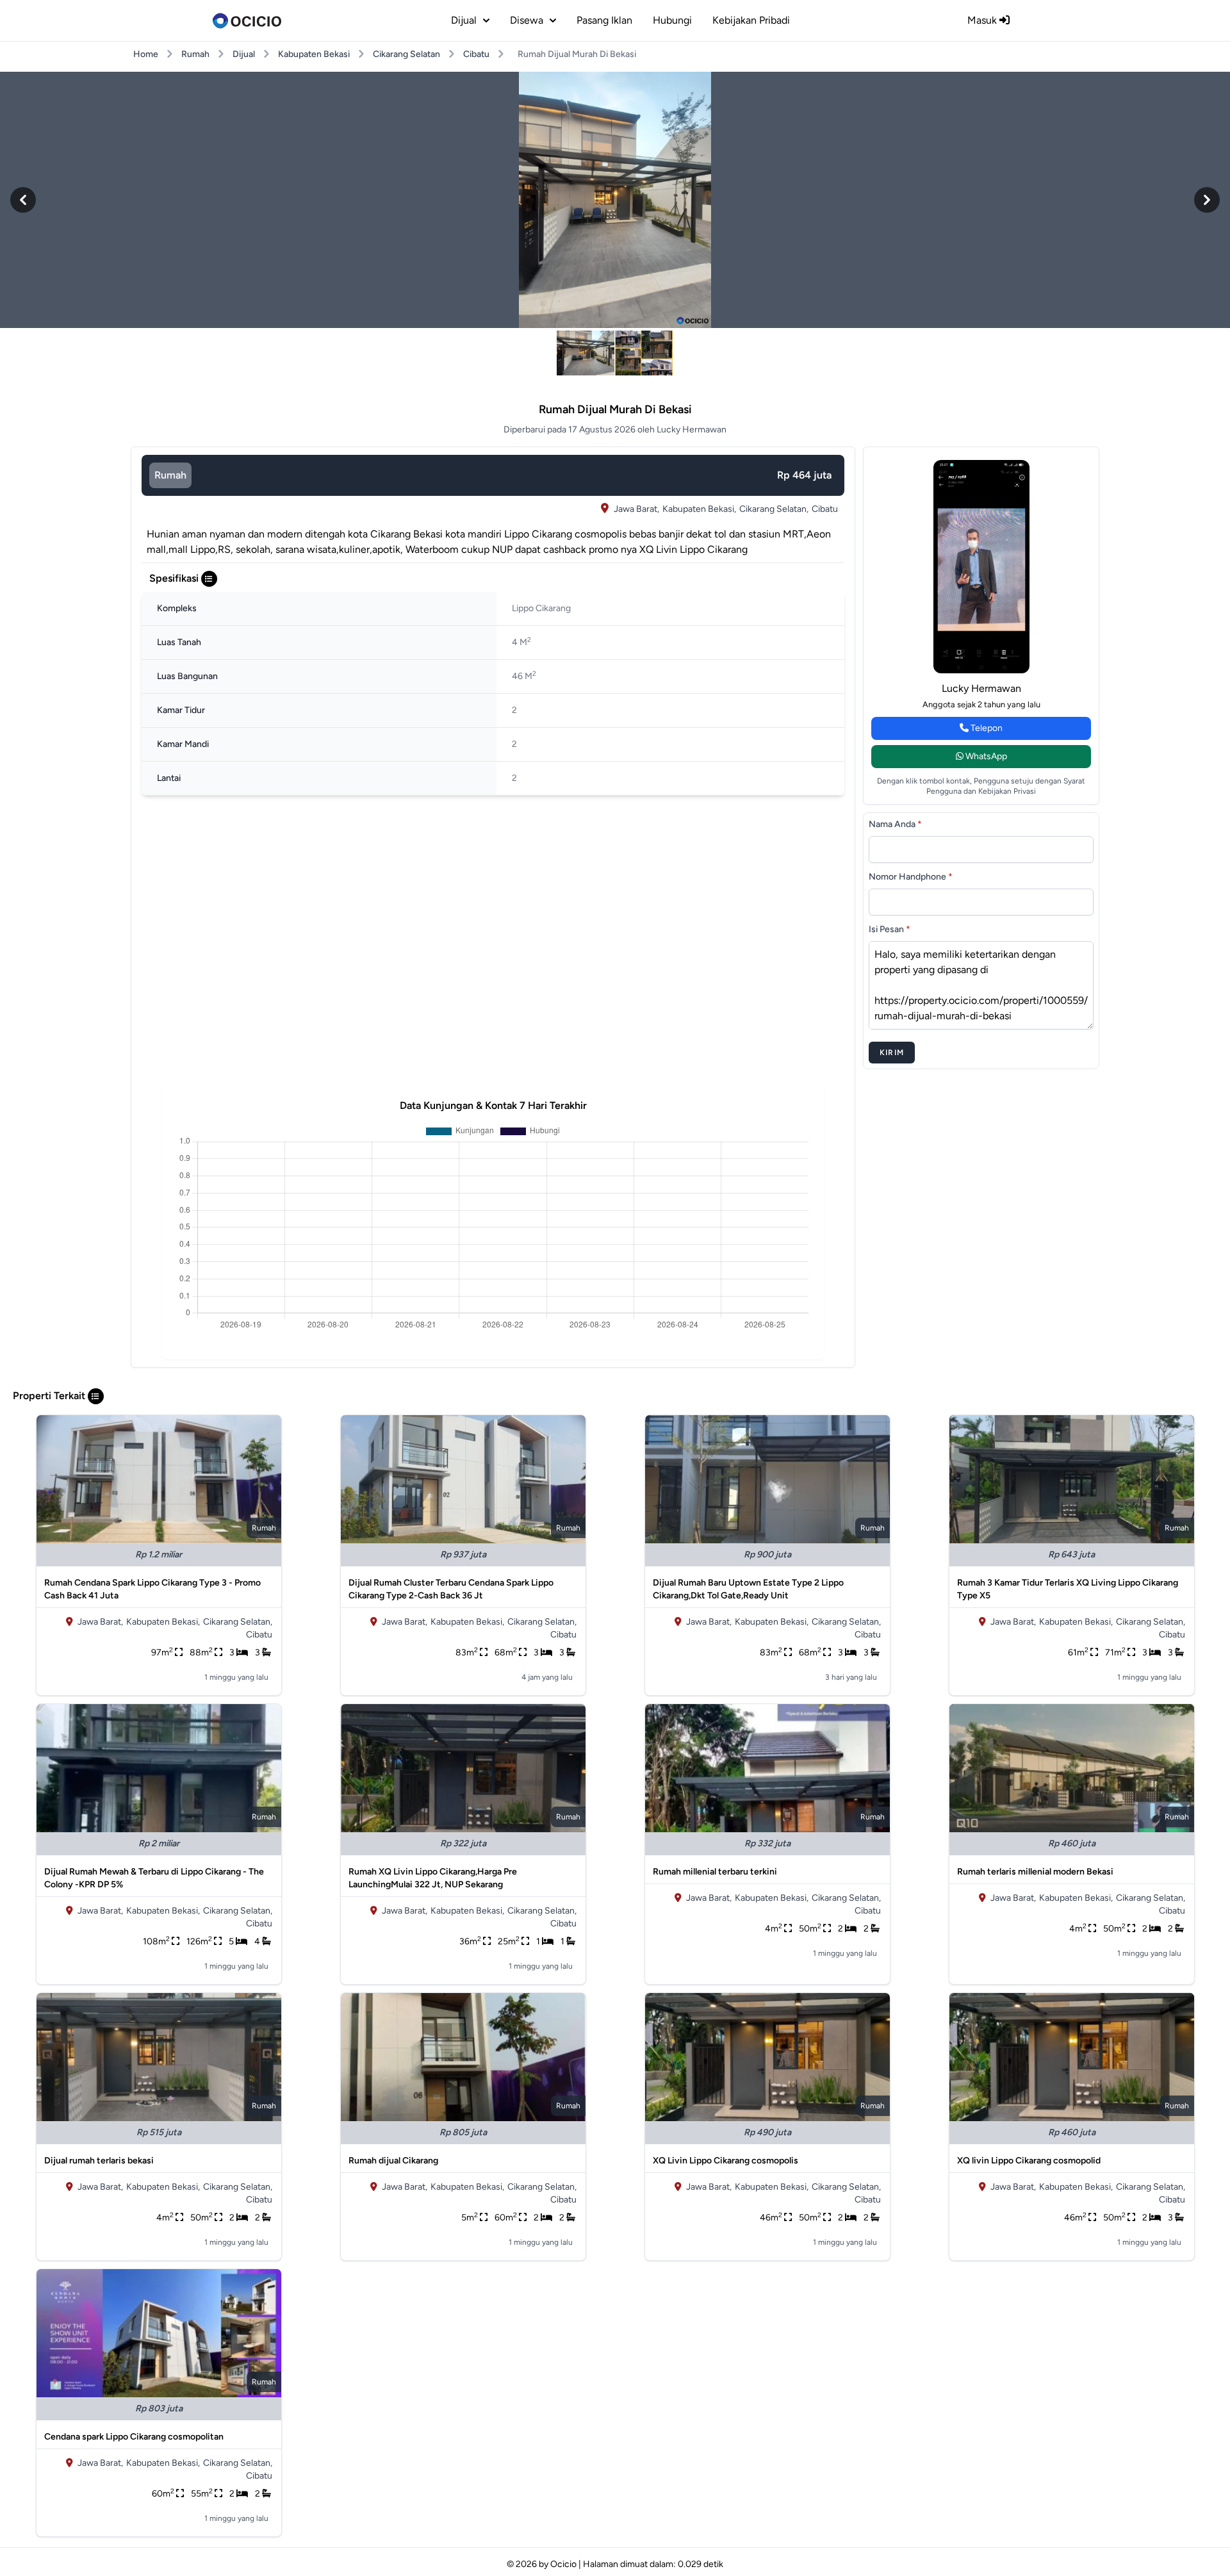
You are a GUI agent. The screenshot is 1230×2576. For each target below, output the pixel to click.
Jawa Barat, (636, 509)
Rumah (195, 54)
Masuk (983, 20)
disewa (527, 20)
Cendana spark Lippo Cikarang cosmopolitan (134, 2437)
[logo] (247, 21)
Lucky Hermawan (981, 688)
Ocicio (563, 2564)
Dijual (244, 54)
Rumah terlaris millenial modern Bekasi (1035, 1872)
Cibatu (476, 54)
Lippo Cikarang (541, 608)
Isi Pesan (890, 929)
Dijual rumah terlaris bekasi (99, 2161)
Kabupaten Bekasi (314, 54)
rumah (170, 475)
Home (146, 54)
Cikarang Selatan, (774, 509)
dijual (464, 20)
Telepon (986, 728)
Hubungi (672, 20)
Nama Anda (895, 824)
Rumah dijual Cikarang (393, 2161)
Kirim (892, 1053)
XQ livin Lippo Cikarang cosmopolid (1029, 2161)
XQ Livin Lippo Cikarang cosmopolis (726, 2161)
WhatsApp (985, 756)
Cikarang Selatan (406, 54)
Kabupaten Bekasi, (699, 509)
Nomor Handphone (911, 877)
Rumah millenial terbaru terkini (715, 1872)
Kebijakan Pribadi (751, 20)
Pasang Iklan (604, 20)
